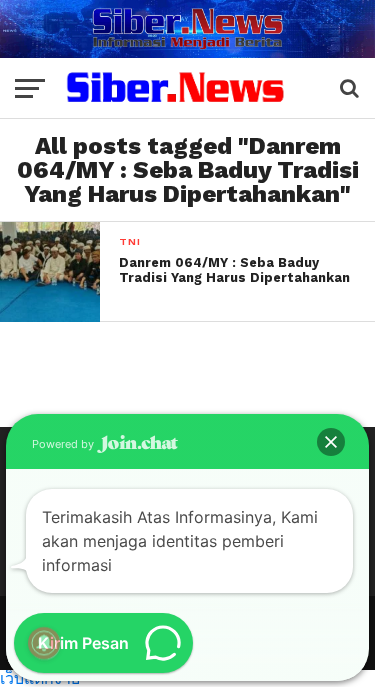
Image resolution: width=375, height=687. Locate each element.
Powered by (64, 444)
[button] (331, 442)
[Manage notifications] (44, 643)
